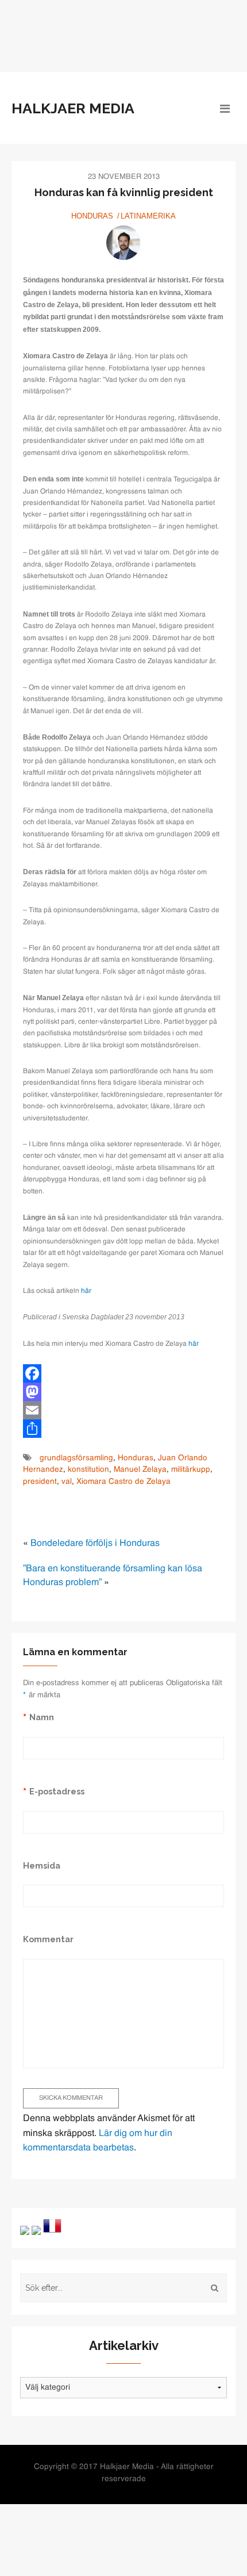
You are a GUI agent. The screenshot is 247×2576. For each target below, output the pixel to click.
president (40, 1482)
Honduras (92, 216)
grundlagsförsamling (76, 1458)
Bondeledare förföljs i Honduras (95, 1544)
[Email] (123, 1410)
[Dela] (123, 1429)
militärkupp (191, 1470)
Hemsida (42, 1865)
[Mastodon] (123, 1392)
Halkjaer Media (73, 108)
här (86, 1291)
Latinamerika (148, 216)
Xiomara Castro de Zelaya (123, 1482)
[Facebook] (123, 1373)
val (67, 1482)
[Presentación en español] (36, 2230)
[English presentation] (25, 2230)
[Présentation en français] (52, 2226)
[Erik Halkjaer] (123, 243)
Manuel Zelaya (140, 1470)
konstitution (88, 1470)
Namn (42, 1717)
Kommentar (48, 1939)
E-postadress (57, 1791)
